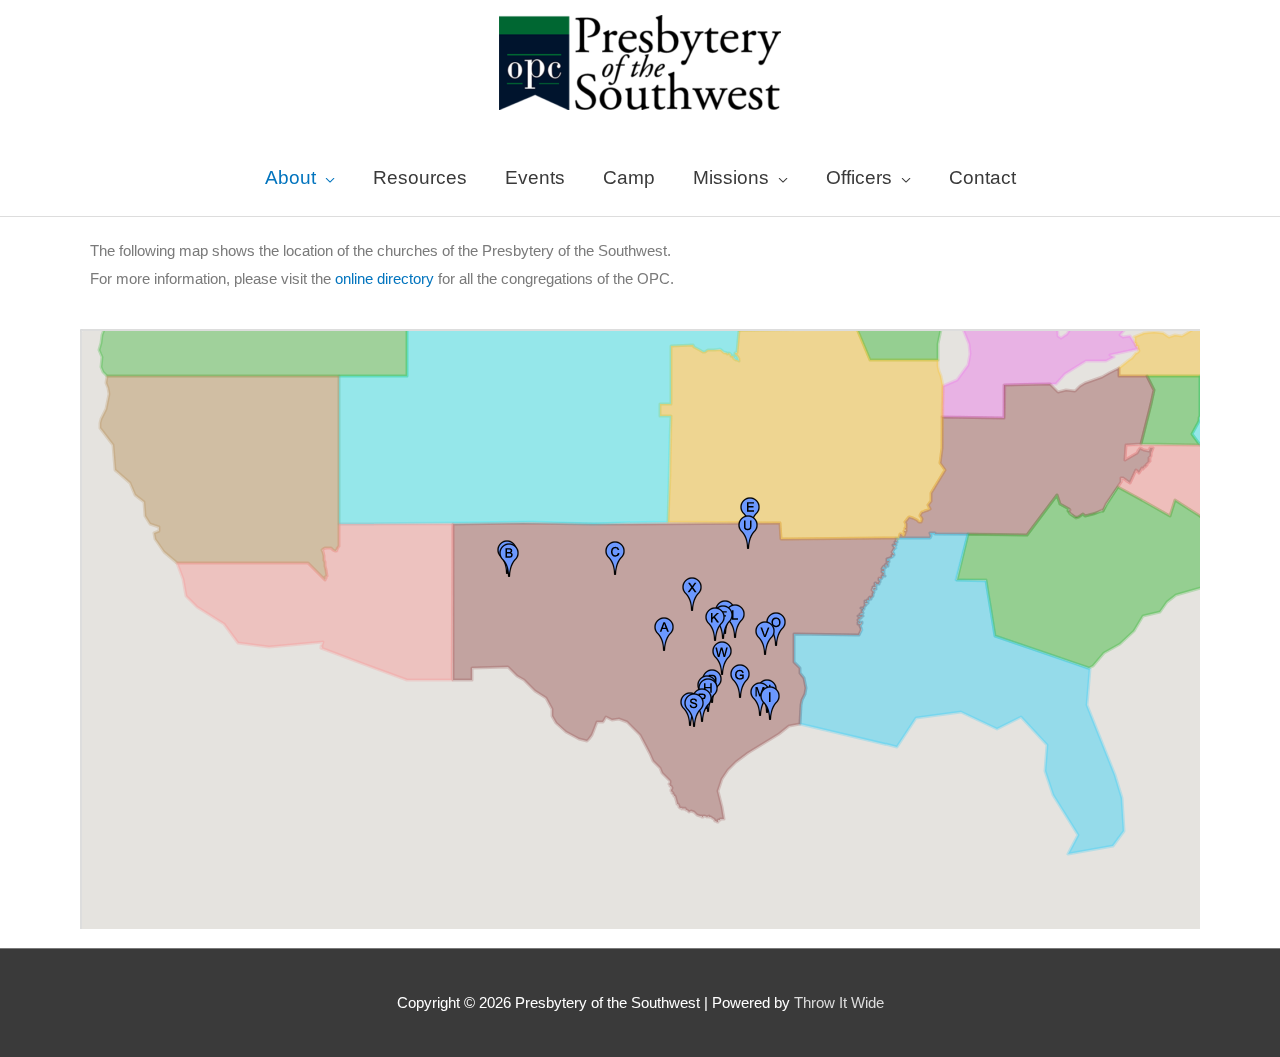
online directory (384, 278)
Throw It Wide (839, 1002)
